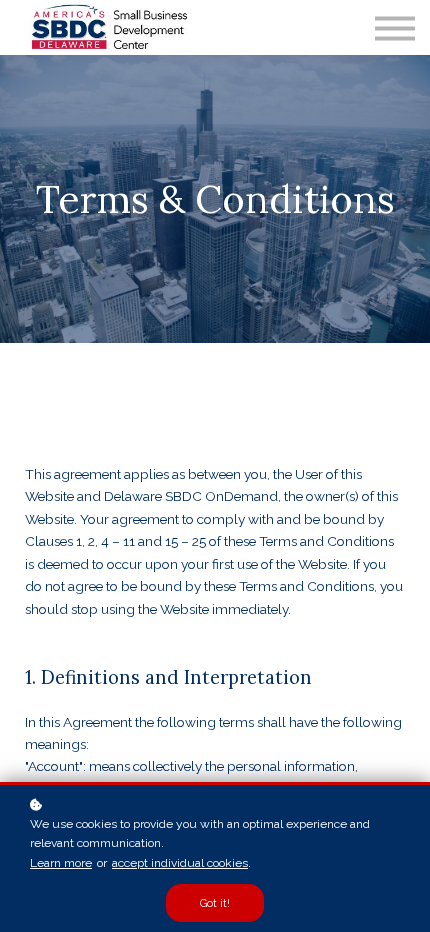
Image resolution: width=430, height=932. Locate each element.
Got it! (215, 903)
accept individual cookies (180, 863)
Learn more (61, 863)
